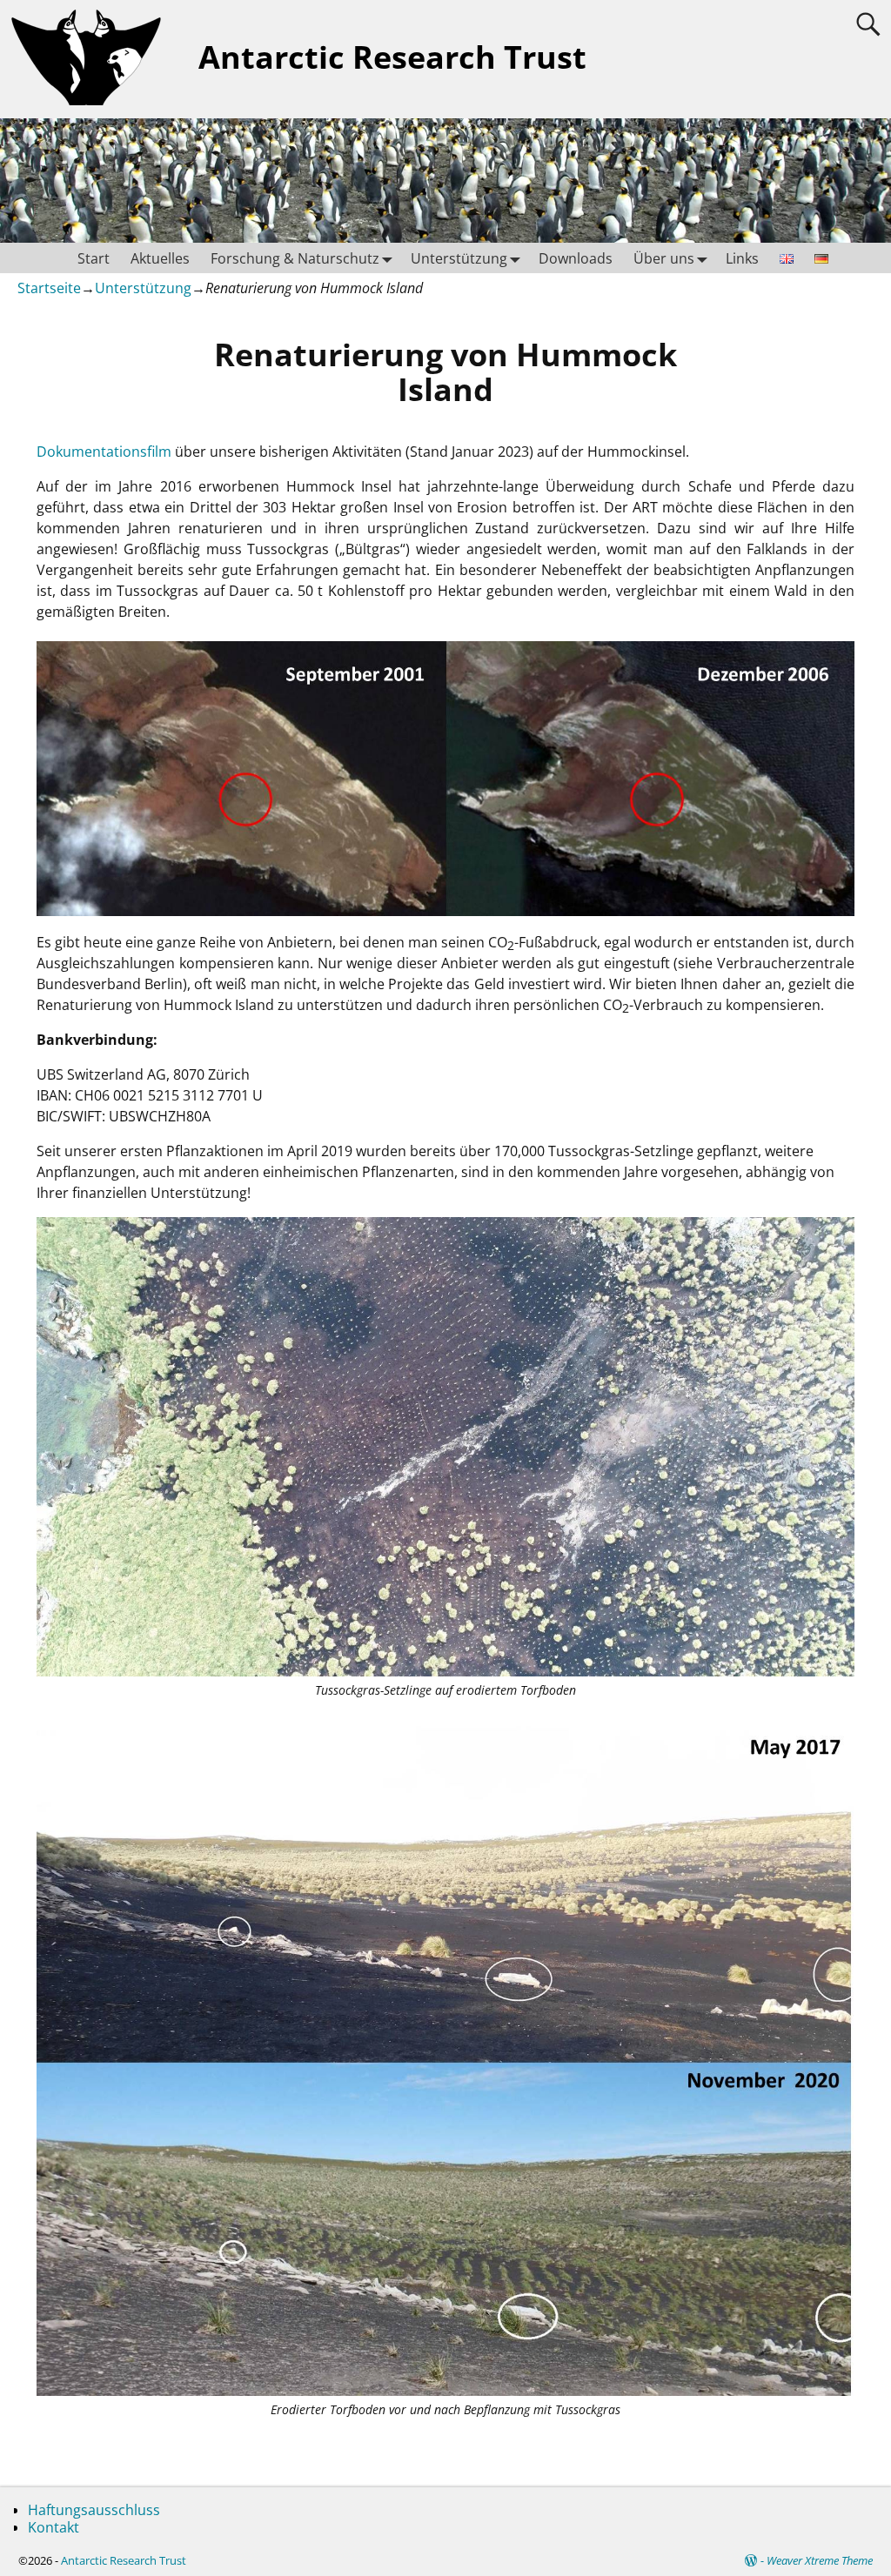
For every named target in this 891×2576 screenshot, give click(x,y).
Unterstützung (459, 258)
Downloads (576, 258)
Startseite (49, 288)
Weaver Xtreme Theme (820, 2560)
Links (742, 258)
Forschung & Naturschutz (295, 258)
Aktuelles (160, 258)
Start (94, 258)
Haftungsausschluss (94, 2510)
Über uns (664, 258)
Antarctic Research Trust (392, 57)
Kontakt (54, 2527)
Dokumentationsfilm (104, 452)
